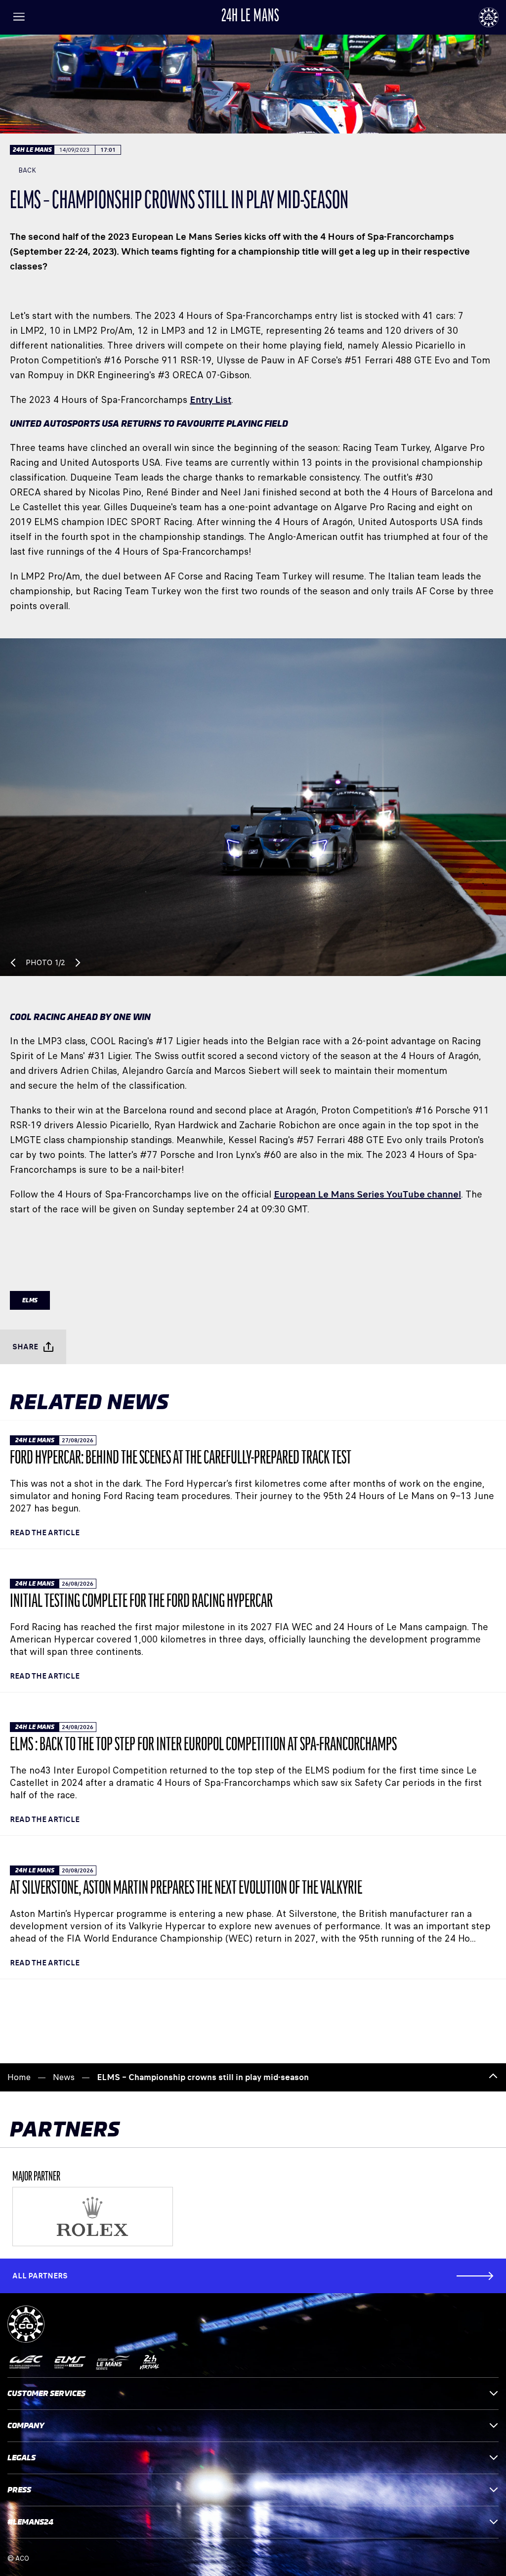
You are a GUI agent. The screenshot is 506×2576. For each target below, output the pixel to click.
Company (26, 2425)
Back (27, 170)
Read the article (45, 1532)
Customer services (46, 2393)
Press (19, 2490)
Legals (21, 2458)
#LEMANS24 (30, 2522)
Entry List (211, 400)
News (64, 2077)
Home (19, 2077)
